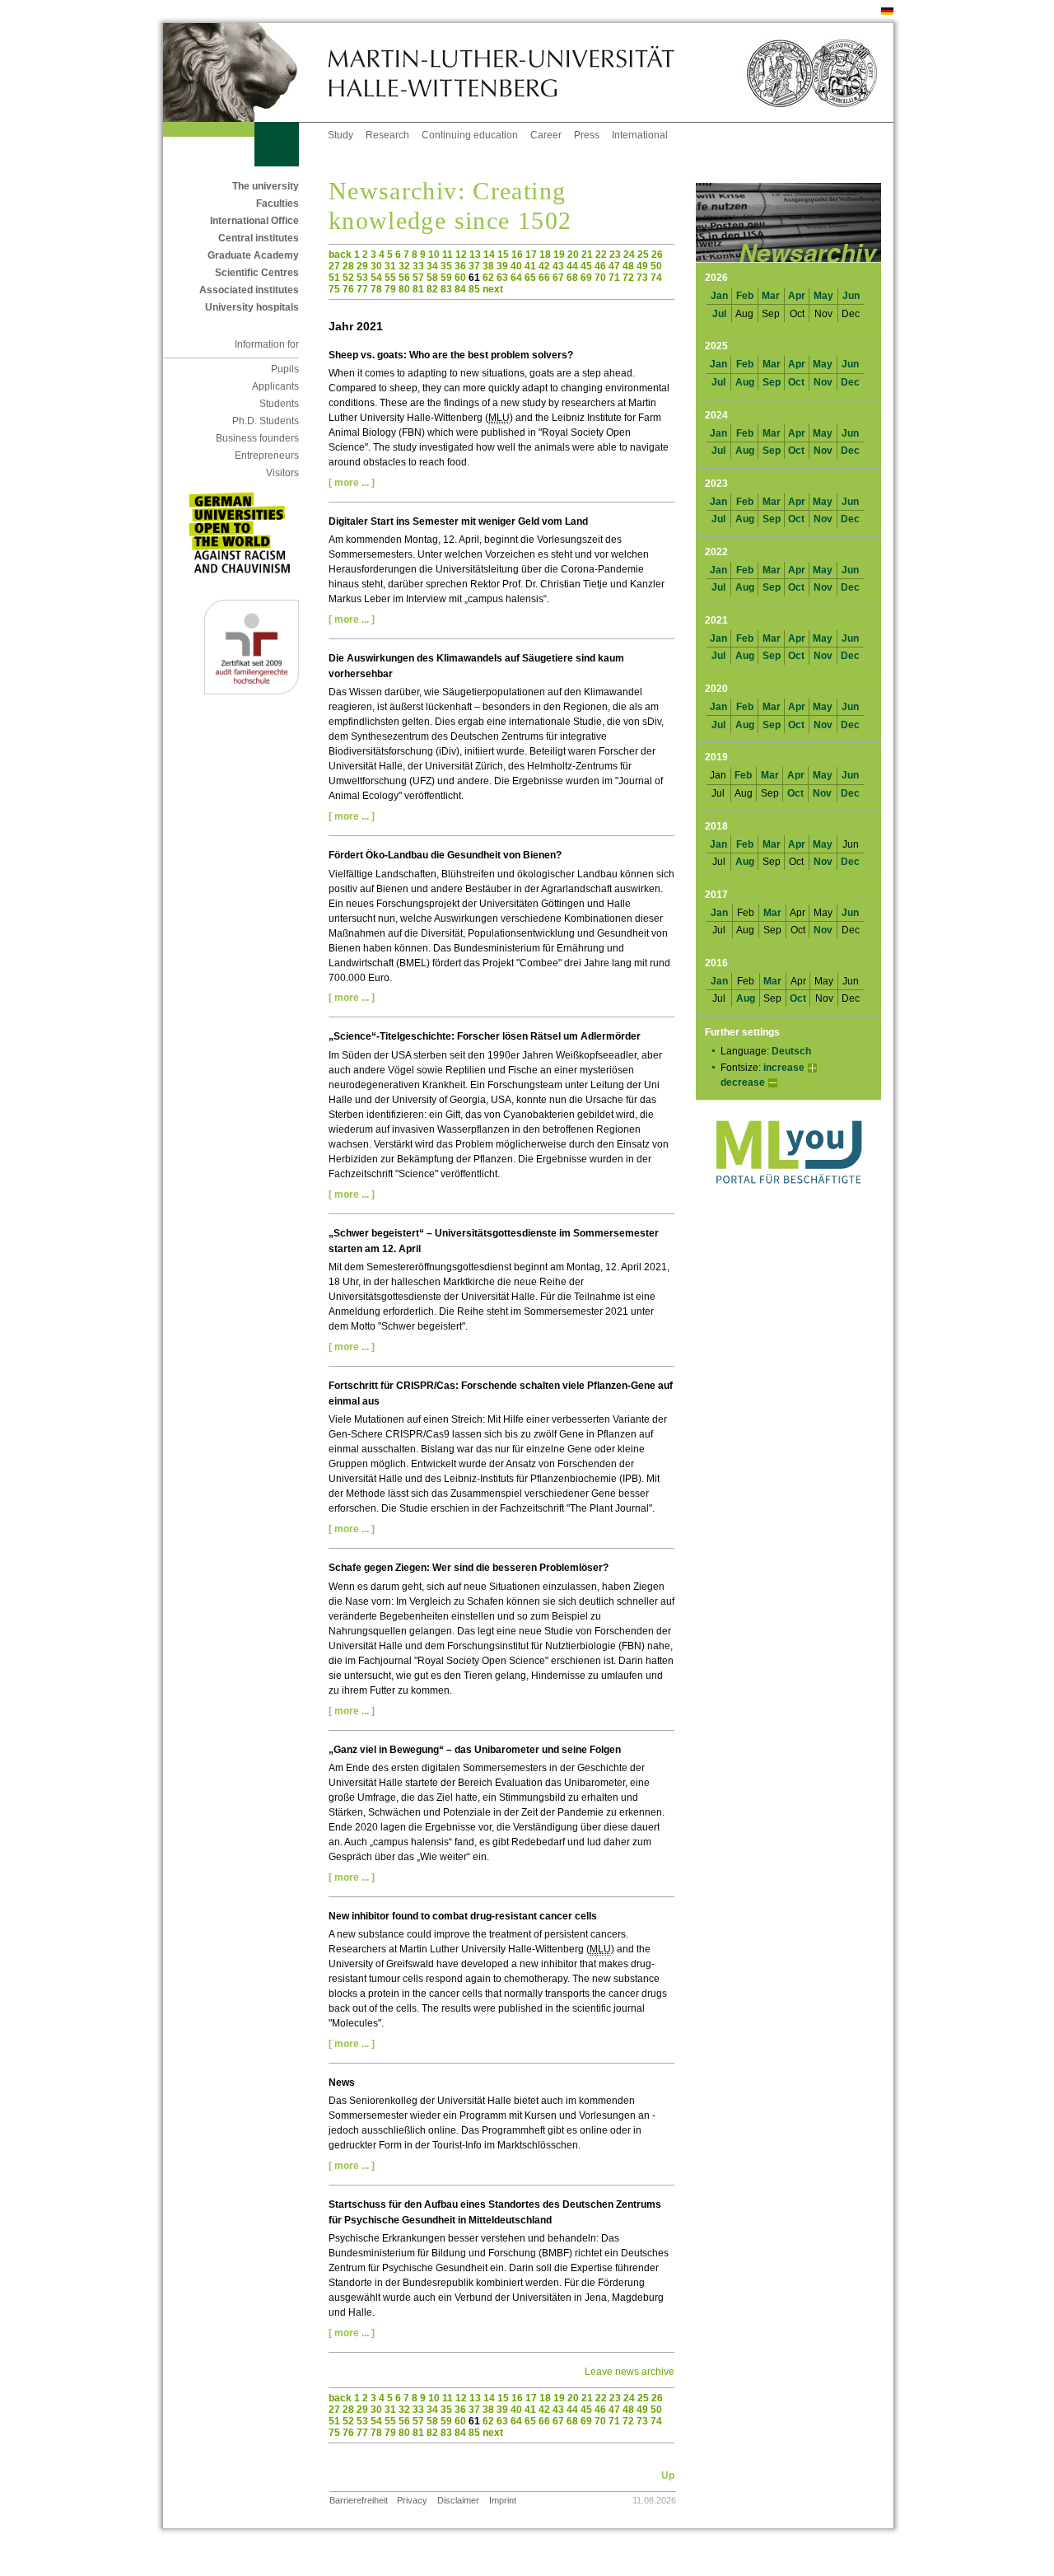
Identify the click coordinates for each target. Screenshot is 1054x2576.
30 (376, 266)
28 (348, 266)
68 (572, 278)
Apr (797, 296)
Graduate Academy (253, 255)
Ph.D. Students (266, 421)
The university (266, 186)
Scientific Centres (257, 273)
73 (642, 278)
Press (587, 135)
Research (387, 135)
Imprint (503, 2500)
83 (446, 289)
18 (545, 255)
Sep (772, 382)
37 (474, 266)
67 (558, 278)
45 (586, 266)
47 (614, 266)
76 (348, 289)
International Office (254, 221)
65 (530, 278)
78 (376, 289)
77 (362, 289)
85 (474, 289)
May (823, 296)
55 (390, 278)
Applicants (275, 386)
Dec (850, 382)
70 (600, 278)
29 (362, 266)
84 (460, 289)
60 (460, 278)
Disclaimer (458, 2500)
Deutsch (791, 1051)
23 (615, 255)
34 (432, 266)
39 (502, 266)
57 (418, 278)
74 (656, 278)
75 (334, 289)
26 (657, 255)
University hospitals (252, 307)
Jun (851, 296)
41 (530, 266)
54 (376, 278)
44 (572, 266)
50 (656, 266)
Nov (823, 382)
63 (502, 278)
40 (516, 266)
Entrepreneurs (267, 456)
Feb (745, 296)
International (640, 135)
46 (600, 266)
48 (628, 266)
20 (573, 255)
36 (460, 266)
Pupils (285, 369)
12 (461, 255)
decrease (743, 1082)
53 (362, 278)
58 (432, 278)
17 (531, 255)
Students (279, 404)
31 (390, 266)
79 (390, 289)
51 (334, 278)
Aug (745, 382)
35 (446, 266)
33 (418, 266)
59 (446, 278)
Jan (719, 296)
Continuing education (470, 135)
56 (404, 278)
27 (334, 266)
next (493, 289)
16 (517, 255)
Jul (719, 314)
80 (404, 289)
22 (601, 255)
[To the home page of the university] (245, 72)
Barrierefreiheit (359, 2500)
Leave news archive (630, 2372)
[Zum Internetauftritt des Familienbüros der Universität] (252, 691)
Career (546, 135)
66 (544, 278)
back (340, 255)
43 (558, 266)
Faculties (277, 203)
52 (348, 278)
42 (544, 266)
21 (587, 255)
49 (642, 266)
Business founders (257, 438)
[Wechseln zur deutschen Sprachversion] (887, 12)
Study (340, 135)
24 (629, 255)
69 (586, 278)
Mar (771, 296)
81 (418, 289)
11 (448, 255)
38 (488, 266)
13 (475, 255)
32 (404, 266)
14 (489, 255)
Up (668, 2475)
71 (614, 278)
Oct (796, 382)
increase (784, 1068)
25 (643, 255)
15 (503, 255)
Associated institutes (249, 290)
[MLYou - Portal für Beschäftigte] (788, 1200)
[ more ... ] (352, 483)
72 (628, 278)
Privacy (412, 2500)
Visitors (282, 473)
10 (434, 255)
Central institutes (259, 238)
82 (432, 289)
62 (488, 278)
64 (516, 278)
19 (559, 255)
